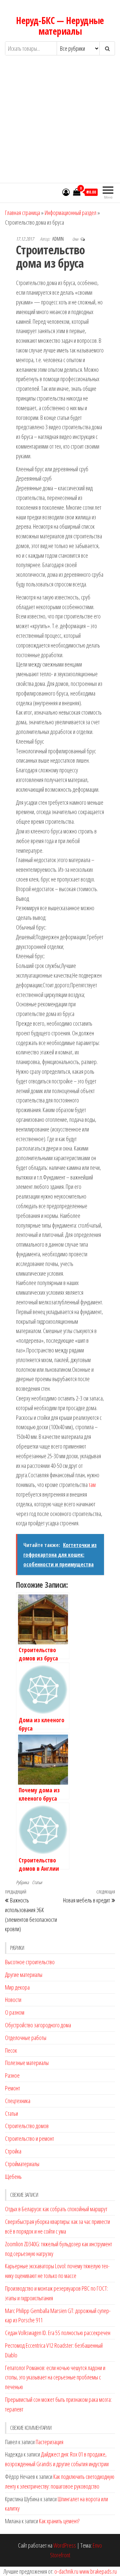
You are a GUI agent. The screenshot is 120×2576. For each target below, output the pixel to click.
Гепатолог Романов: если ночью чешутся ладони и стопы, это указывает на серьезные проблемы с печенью (55, 2377)
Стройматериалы (22, 2164)
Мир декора (17, 1987)
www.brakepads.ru (98, 2571)
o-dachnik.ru (66, 2571)
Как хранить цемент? (59, 2521)
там (92, 1485)
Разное (12, 2075)
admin (58, 239)
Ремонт (12, 2088)
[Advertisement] (60, 125)
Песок (11, 2050)
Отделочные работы (26, 2038)
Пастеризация (49, 2442)
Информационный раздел (70, 213)
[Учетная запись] (66, 192)
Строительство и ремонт (29, 2138)
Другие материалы (24, 1975)
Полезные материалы (27, 2063)
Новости (13, 2000)
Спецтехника (18, 2101)
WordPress (65, 2545)
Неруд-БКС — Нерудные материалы (60, 26)
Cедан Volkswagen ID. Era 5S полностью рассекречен (58, 2333)
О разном (15, 2012)
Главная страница (22, 213)
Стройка (13, 2151)
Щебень (13, 2176)
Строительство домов (27, 2126)
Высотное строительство (30, 1962)
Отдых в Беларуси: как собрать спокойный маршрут (56, 2209)
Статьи (37, 1882)
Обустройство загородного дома (38, 2025)
